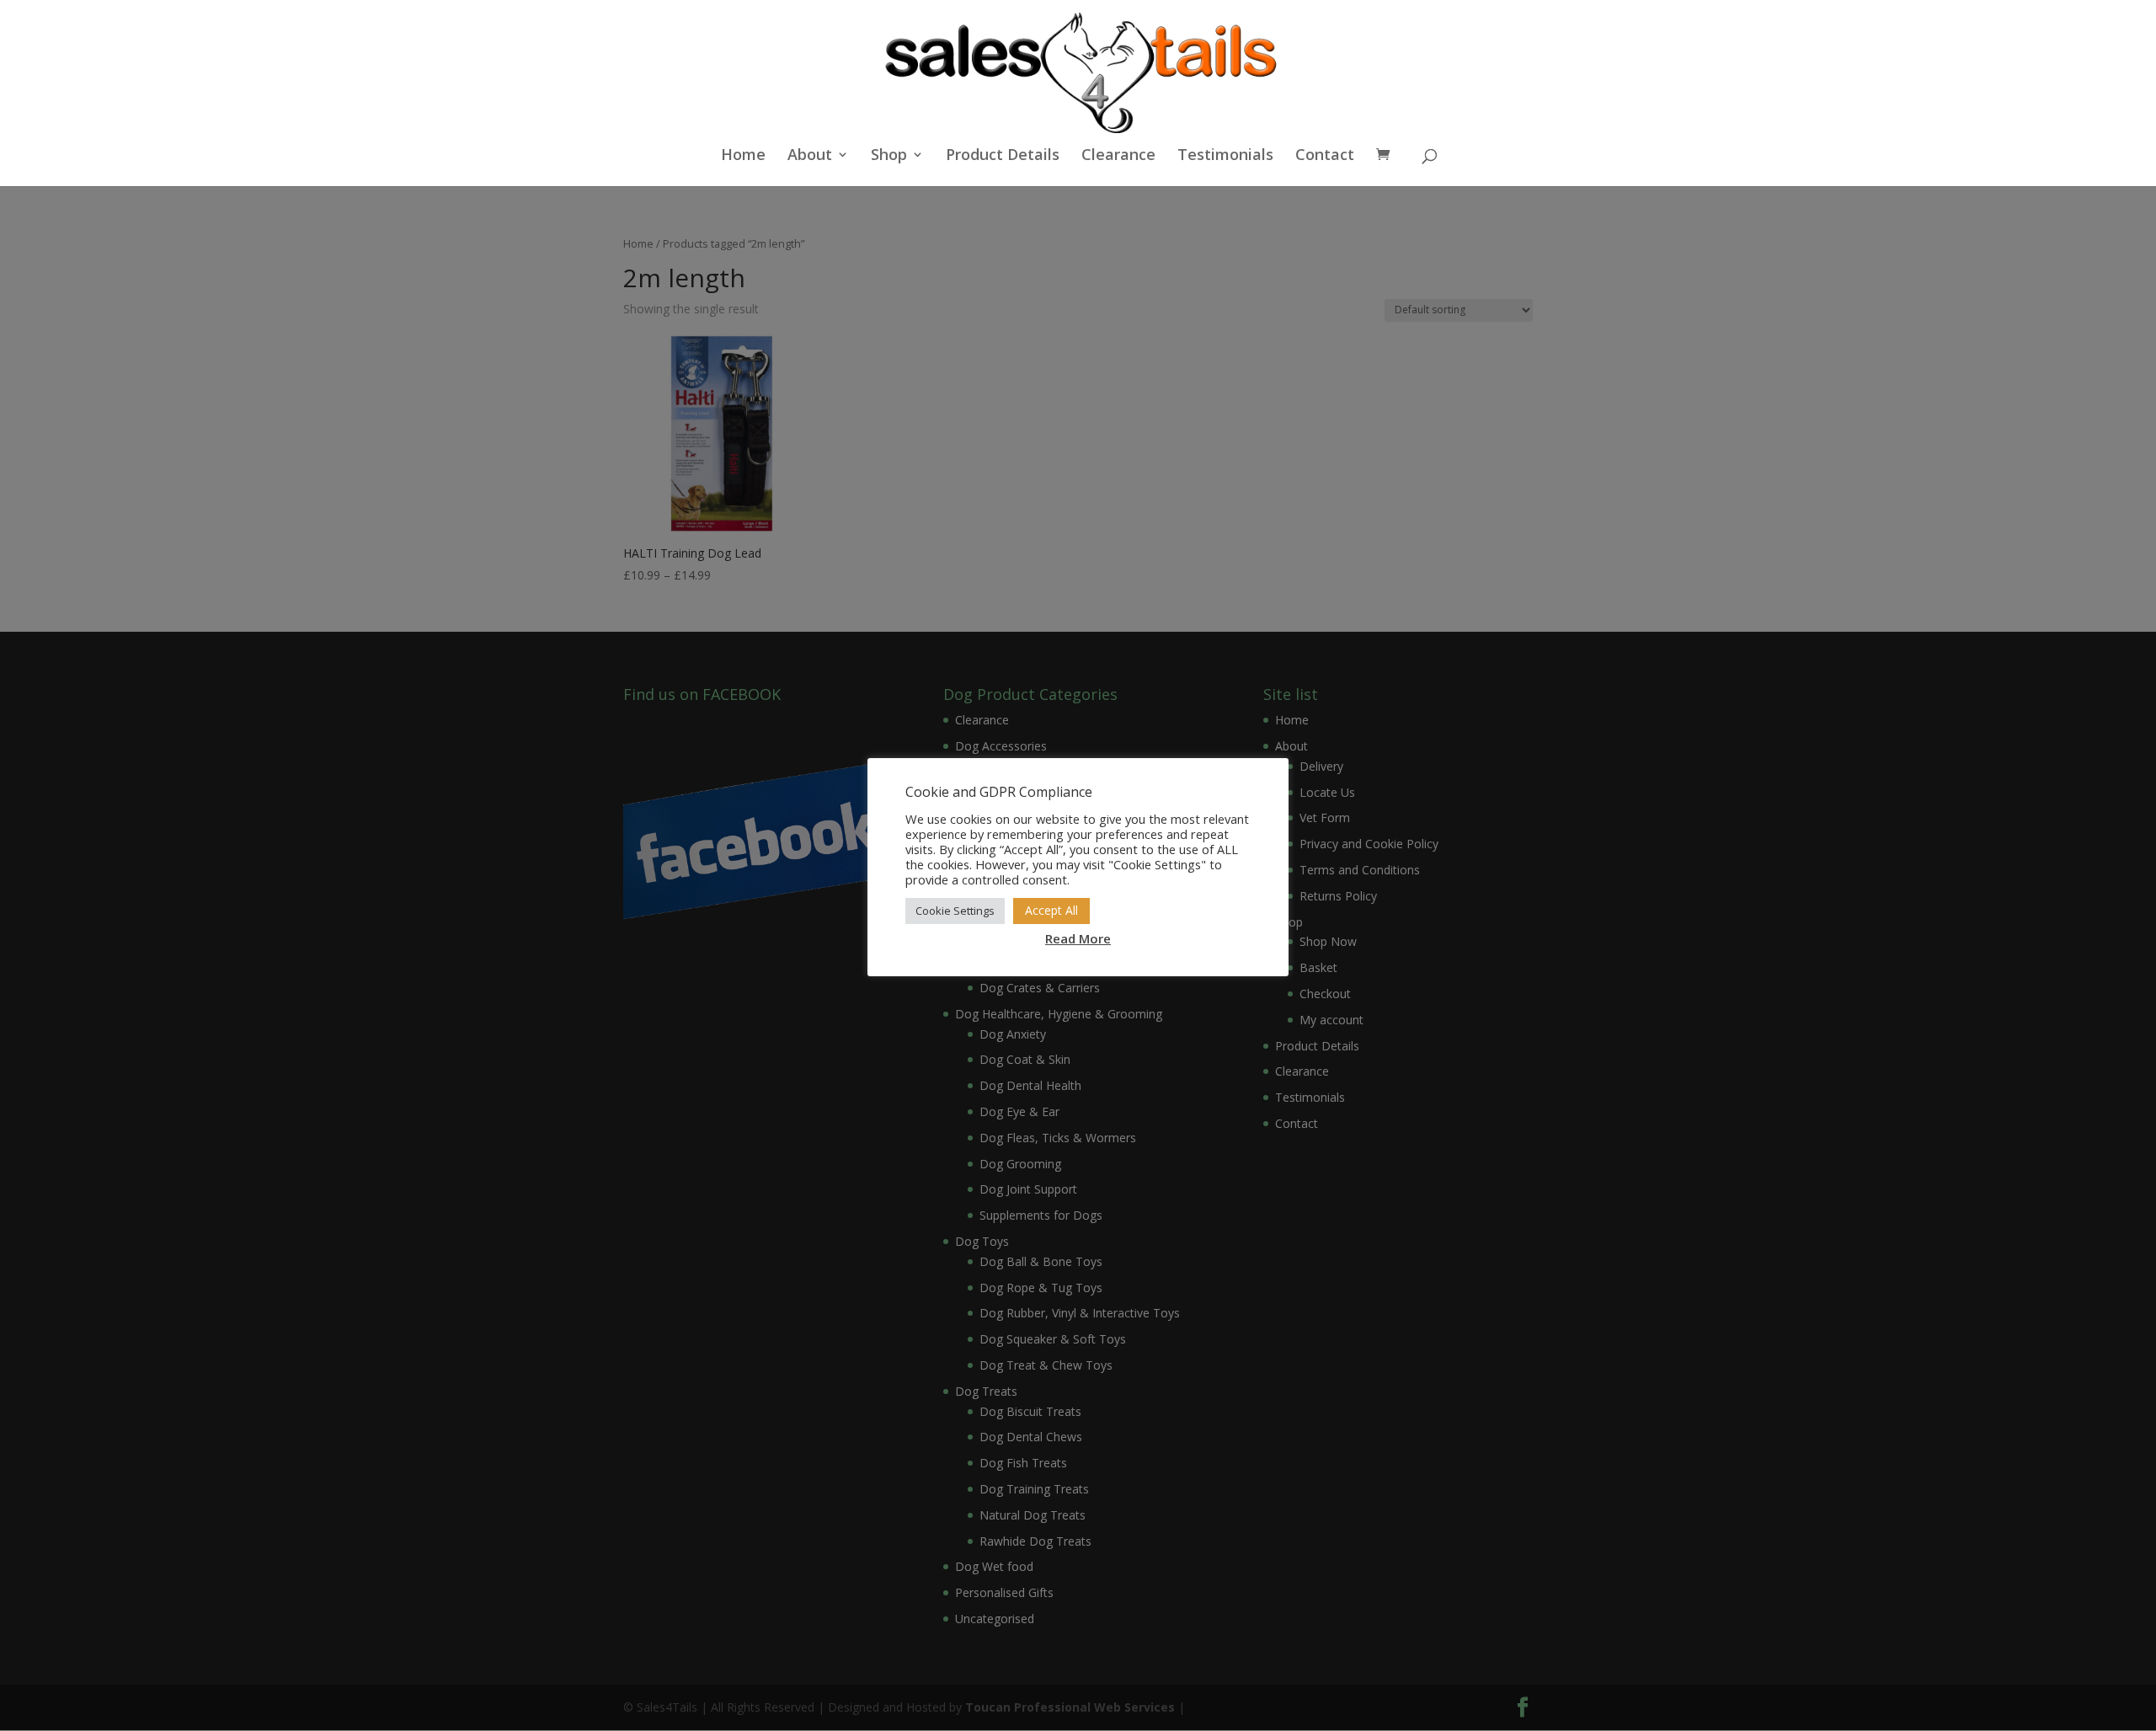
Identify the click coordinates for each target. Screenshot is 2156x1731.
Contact (1325, 156)
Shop (889, 156)
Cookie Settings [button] (955, 911)
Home (743, 156)
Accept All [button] (1051, 910)
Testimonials (1225, 156)
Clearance (1118, 156)
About (810, 156)
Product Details (1003, 156)
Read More (1078, 938)
